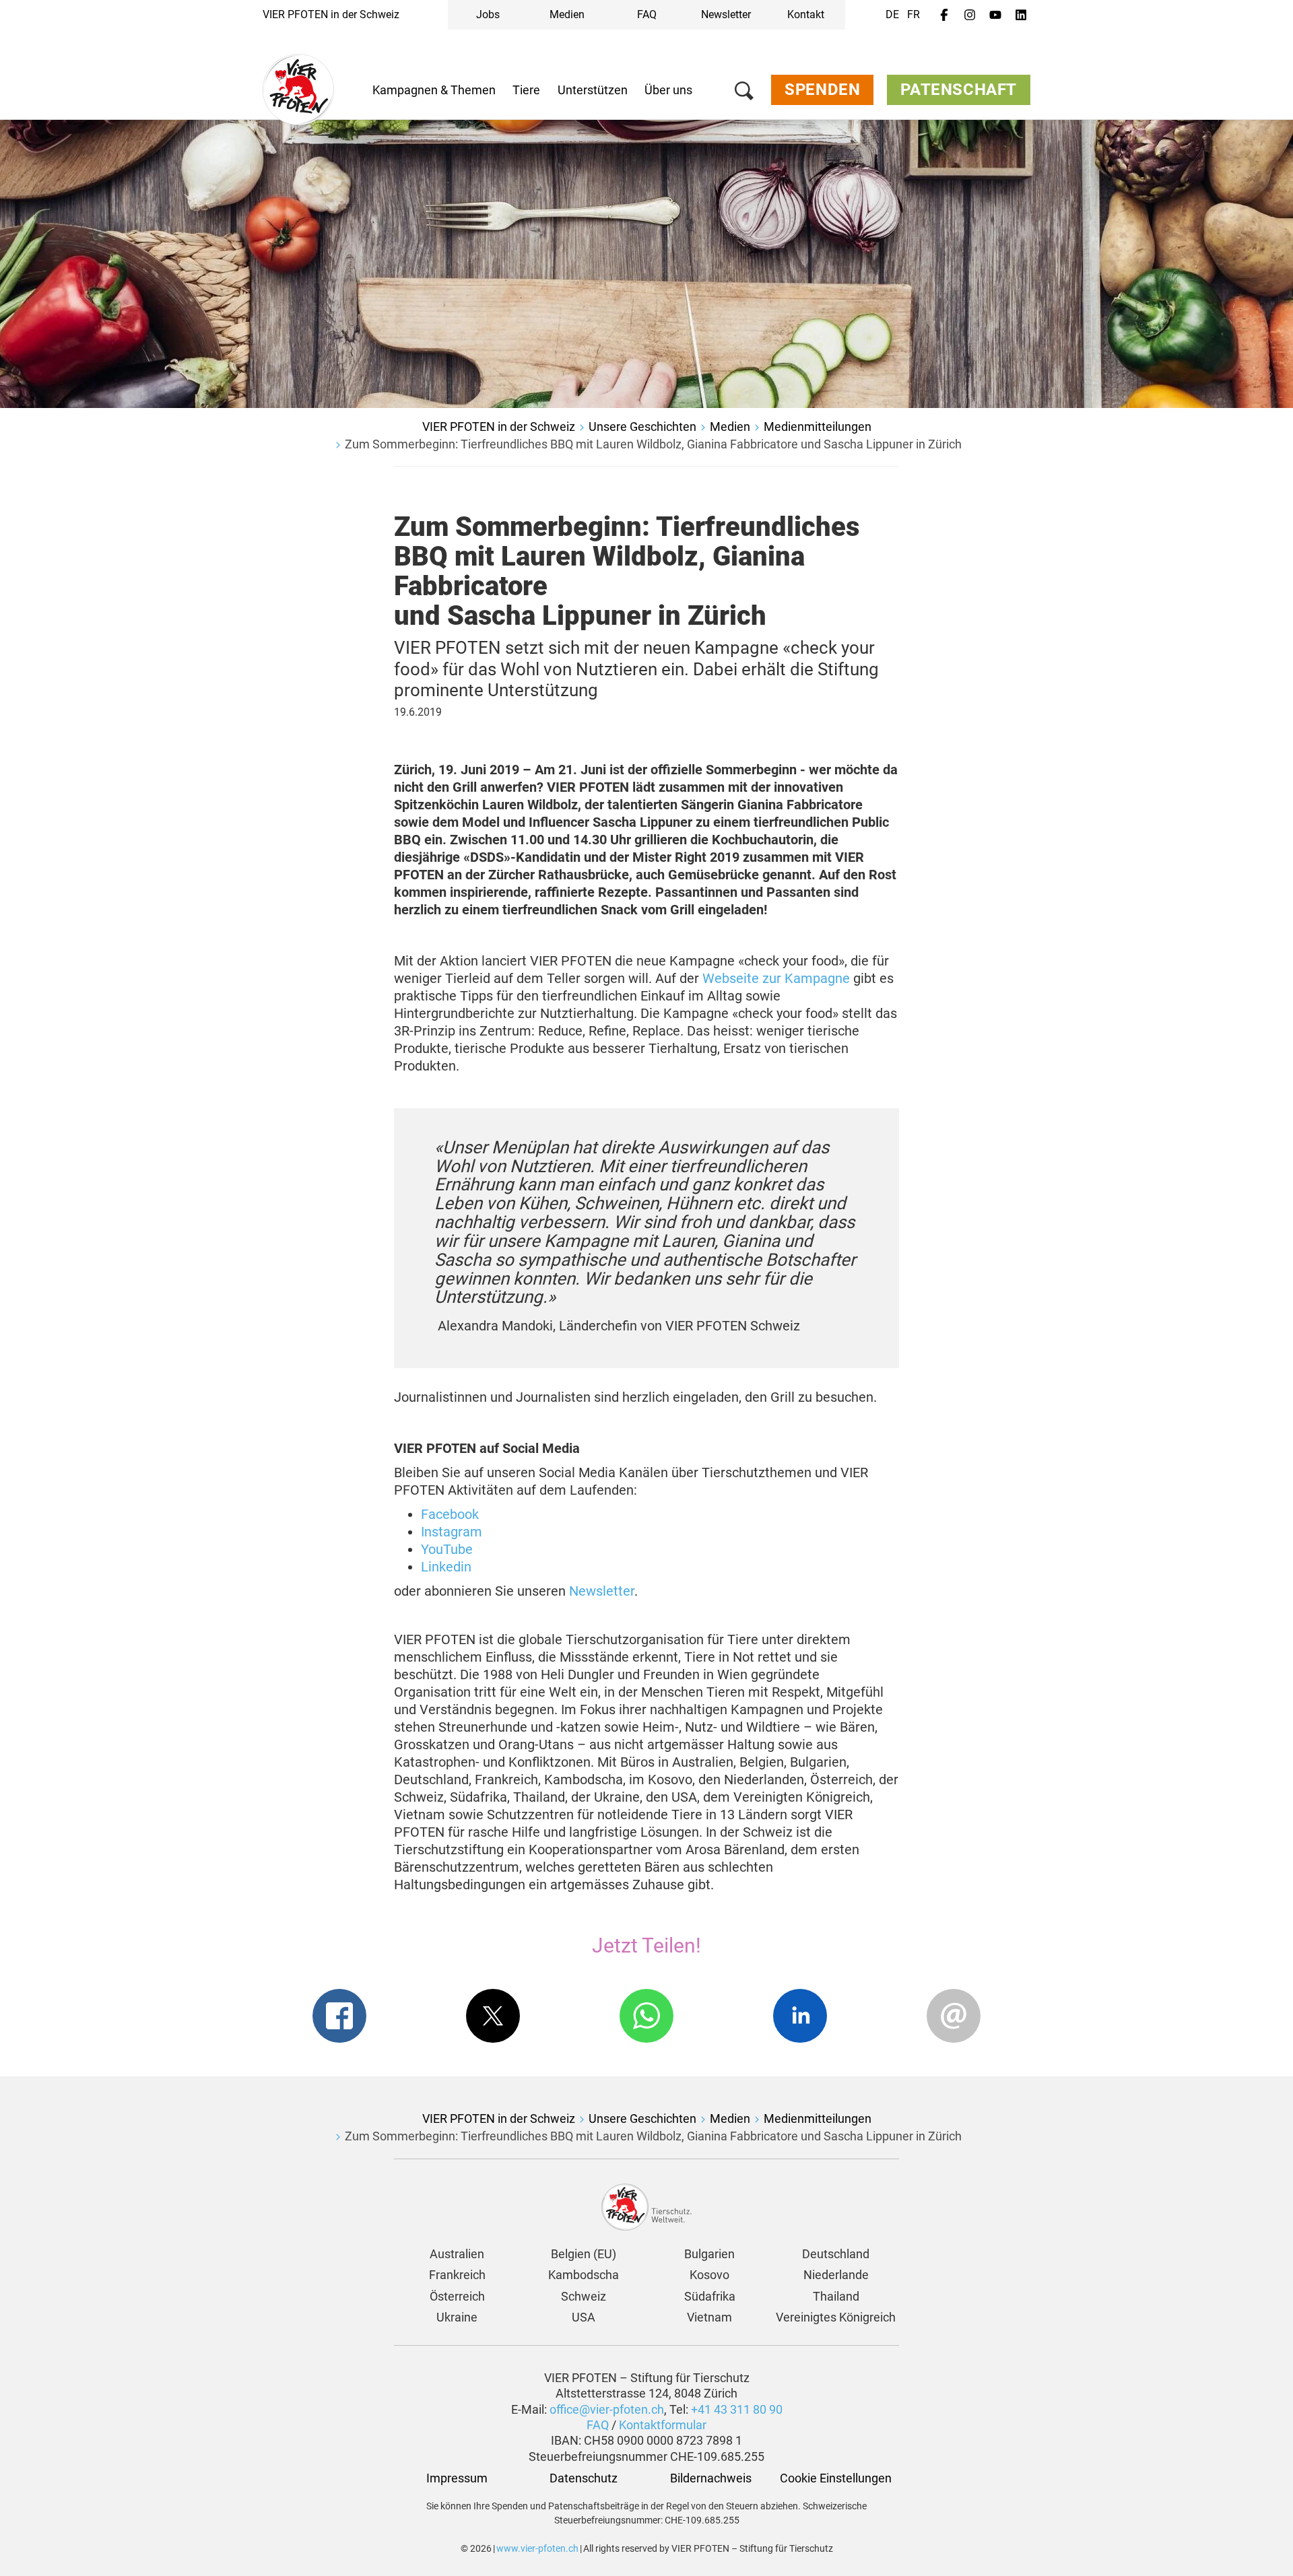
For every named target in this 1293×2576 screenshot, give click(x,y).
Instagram (452, 1532)
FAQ (647, 14)
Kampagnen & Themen (434, 90)
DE (892, 14)
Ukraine (457, 2317)
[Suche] (744, 93)
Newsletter (726, 14)
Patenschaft (959, 90)
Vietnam (709, 2317)
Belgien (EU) (584, 2254)
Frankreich (457, 2275)
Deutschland (836, 2254)
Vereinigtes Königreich (836, 2317)
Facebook (450, 1514)
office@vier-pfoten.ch (607, 2409)
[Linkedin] (1021, 15)
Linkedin (446, 1567)
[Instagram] (970, 15)
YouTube (447, 1549)
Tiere (526, 90)
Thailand (836, 2296)
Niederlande (836, 2275)
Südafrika (710, 2296)
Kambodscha (584, 2275)
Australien (457, 2254)
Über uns (668, 90)
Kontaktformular (663, 2425)
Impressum (457, 2478)
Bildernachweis (709, 2478)
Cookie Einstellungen (836, 2478)
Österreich (457, 2296)
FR (914, 14)
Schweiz (584, 2296)
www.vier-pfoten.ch (537, 2548)
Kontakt (806, 14)
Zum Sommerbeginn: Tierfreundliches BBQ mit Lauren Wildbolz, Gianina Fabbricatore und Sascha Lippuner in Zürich (653, 444)
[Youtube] (995, 15)
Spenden (822, 90)
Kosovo (709, 2275)
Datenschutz (584, 2478)
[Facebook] (944, 15)
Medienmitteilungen (818, 427)
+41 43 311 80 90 (737, 2409)
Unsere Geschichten (642, 427)
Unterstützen (593, 90)
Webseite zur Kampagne (776, 978)
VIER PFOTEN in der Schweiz (331, 14)
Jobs (488, 14)
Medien (567, 14)
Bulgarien (709, 2254)
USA (584, 2317)
